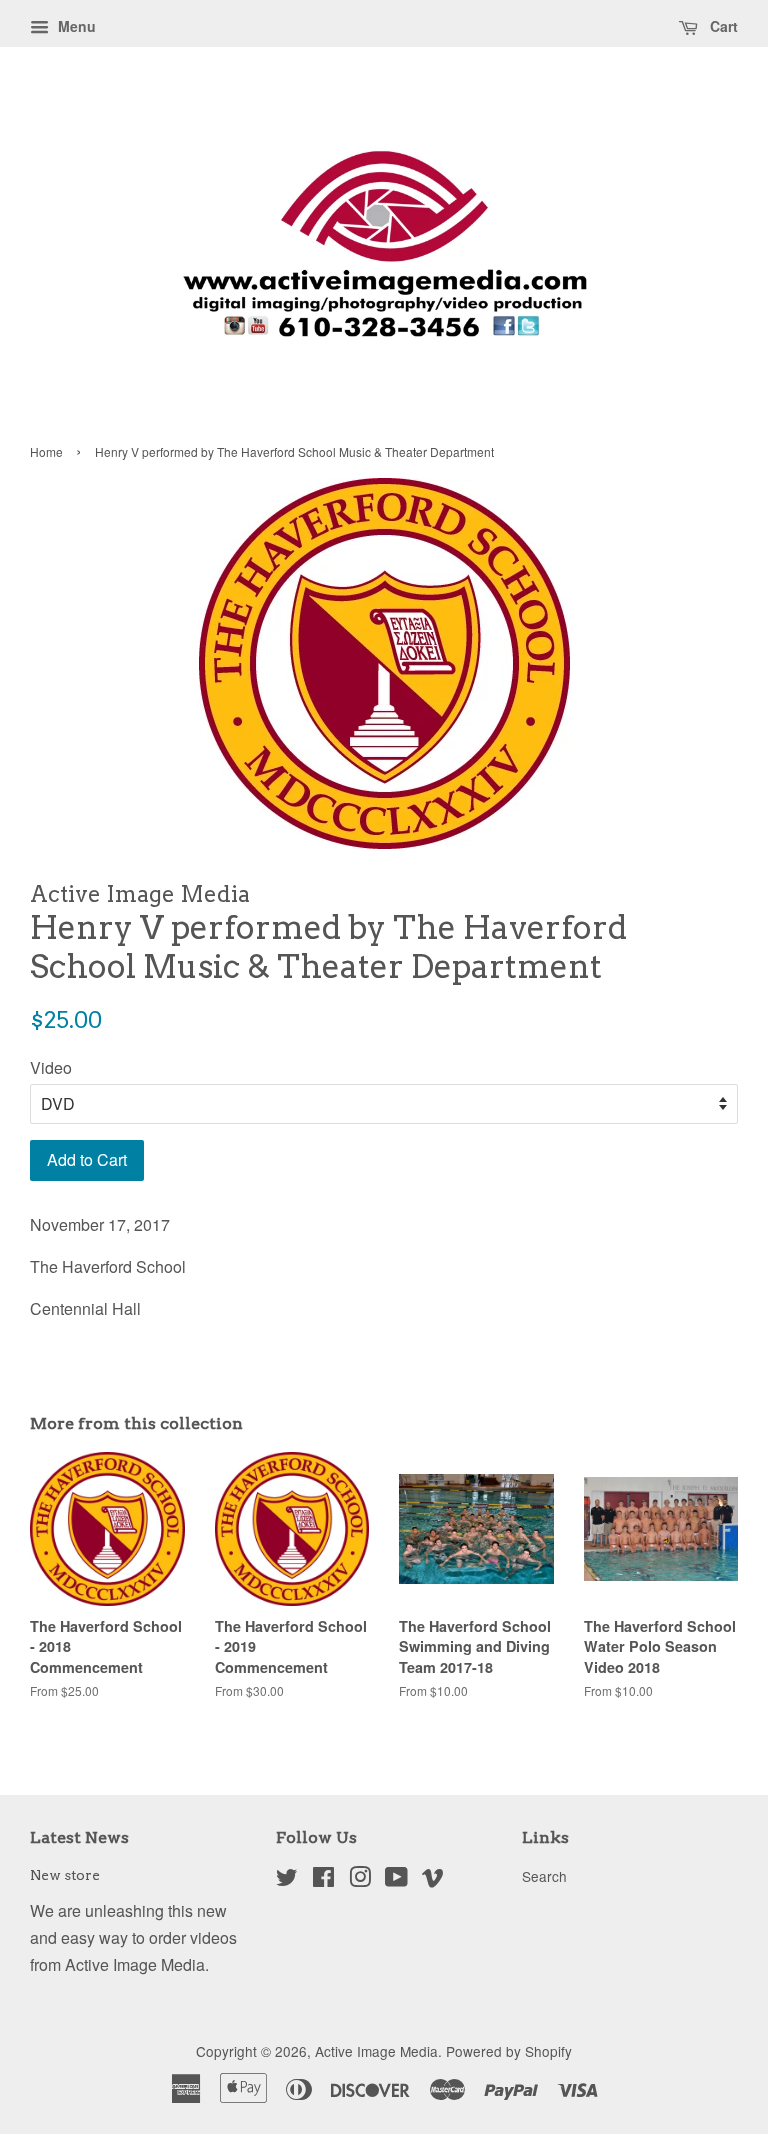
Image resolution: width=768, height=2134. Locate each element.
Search (544, 1876)
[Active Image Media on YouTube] (396, 1880)
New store (65, 1875)
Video (51, 1067)
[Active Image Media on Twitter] (287, 1880)
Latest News (79, 1837)
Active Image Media (376, 2051)
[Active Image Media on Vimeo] (433, 1880)
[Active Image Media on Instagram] (360, 1880)
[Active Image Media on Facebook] (323, 1880)
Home (46, 451)
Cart (722, 26)
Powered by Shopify (509, 2051)
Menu (75, 26)
